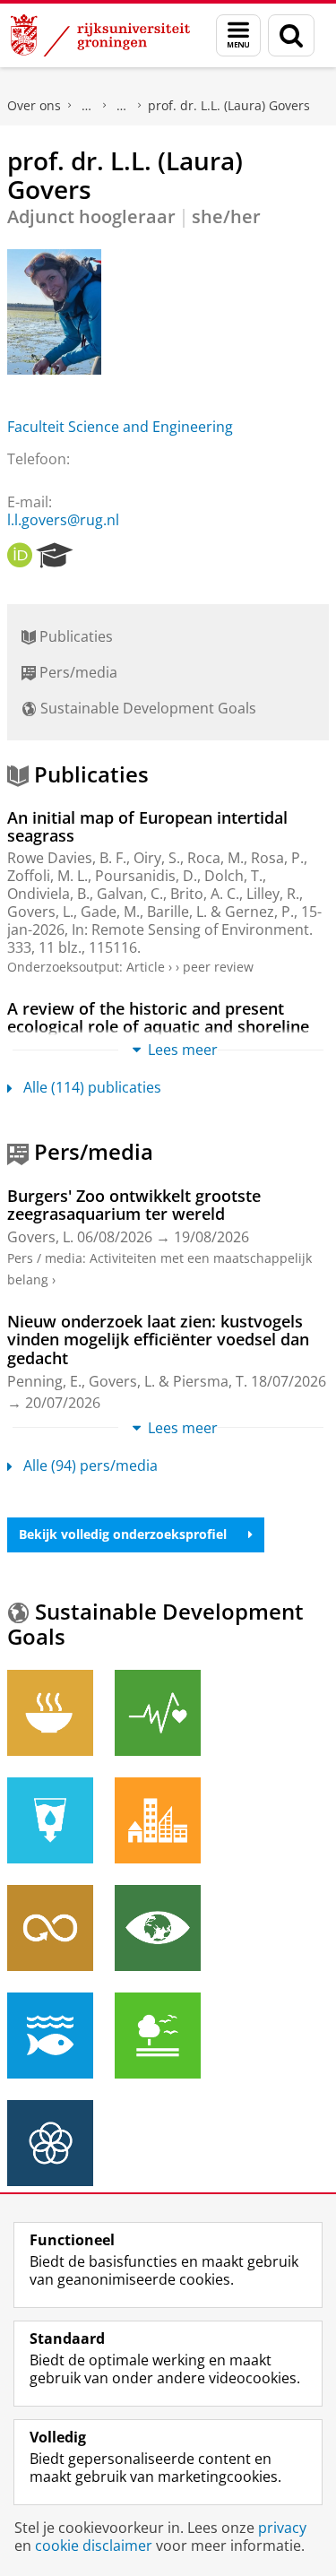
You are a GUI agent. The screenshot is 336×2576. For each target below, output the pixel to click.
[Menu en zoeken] (238, 35)
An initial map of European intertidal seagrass (147, 827)
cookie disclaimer (94, 2546)
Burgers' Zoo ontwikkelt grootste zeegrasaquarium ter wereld (134, 1205)
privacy (282, 2528)
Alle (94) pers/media (90, 1465)
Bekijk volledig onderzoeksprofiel (123, 1534)
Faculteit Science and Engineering (120, 427)
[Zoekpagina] (291, 35)
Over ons (34, 105)
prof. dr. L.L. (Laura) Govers (229, 105)
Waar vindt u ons (122, 106)
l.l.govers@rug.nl (63, 520)
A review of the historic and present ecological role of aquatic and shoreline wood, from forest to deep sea (158, 1027)
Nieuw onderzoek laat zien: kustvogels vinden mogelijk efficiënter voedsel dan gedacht (158, 1340)
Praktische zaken (87, 106)
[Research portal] (55, 556)
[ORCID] (20, 556)
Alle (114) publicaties (92, 1087)
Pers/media (77, 672)
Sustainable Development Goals (146, 708)
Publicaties (74, 636)
